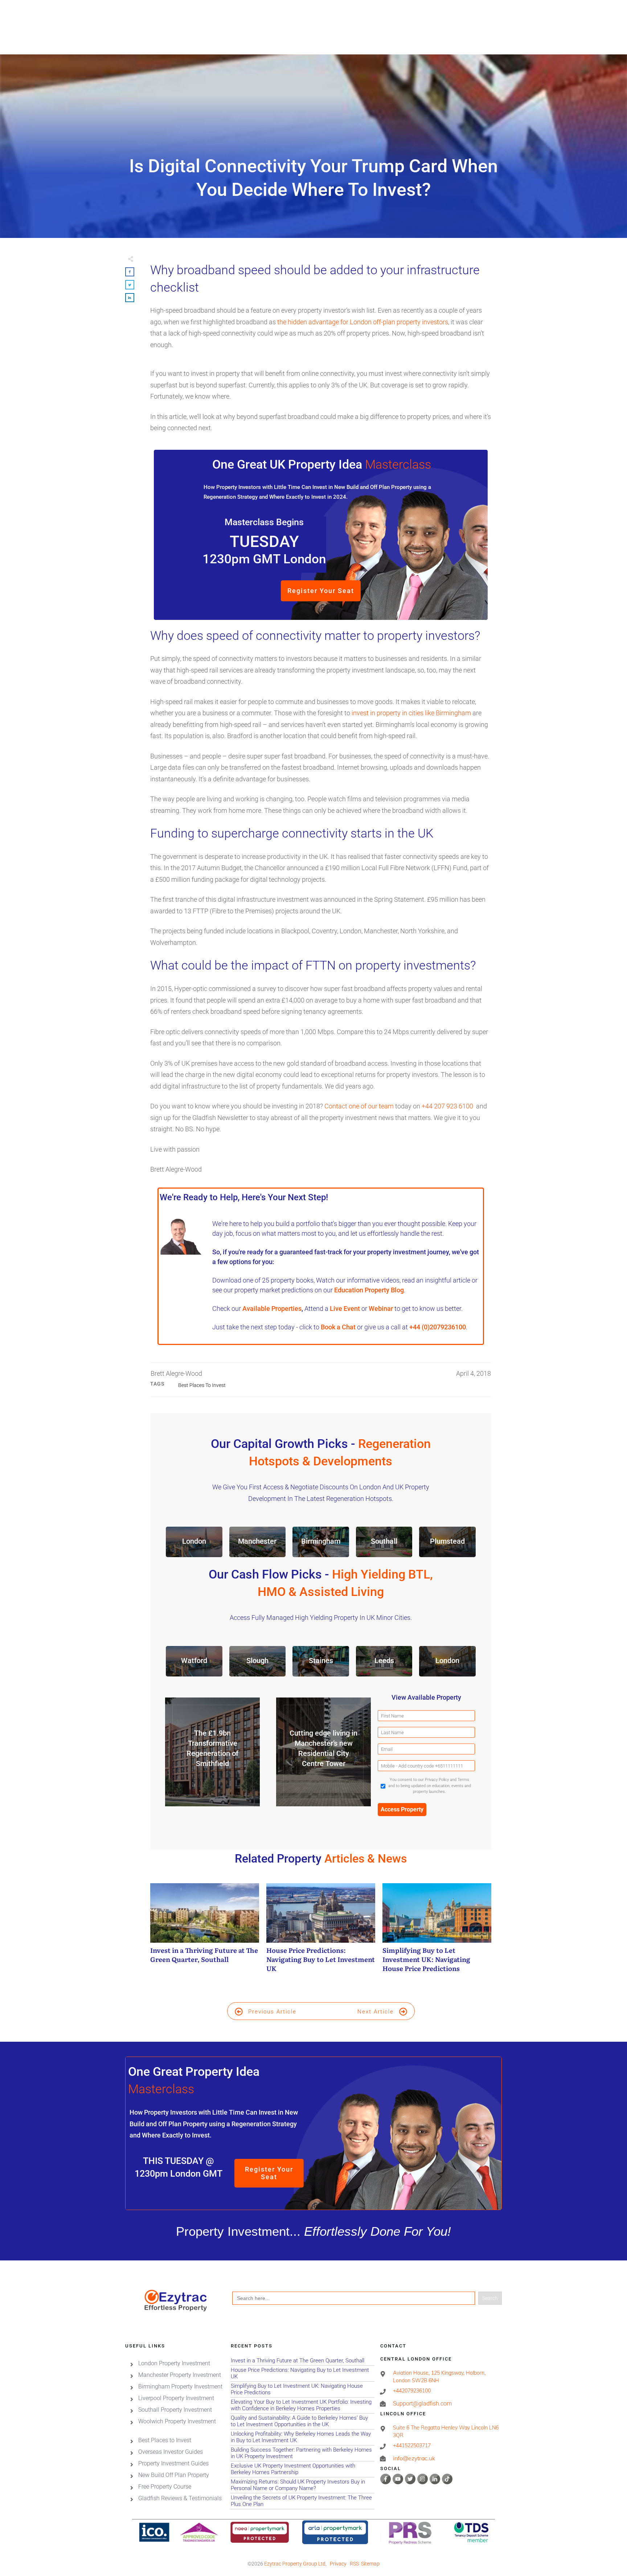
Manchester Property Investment (180, 2375)
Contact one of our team (359, 1106)
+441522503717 (412, 2446)
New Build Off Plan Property (174, 2475)
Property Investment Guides (173, 2463)
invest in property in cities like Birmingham (411, 713)
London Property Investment (174, 2363)
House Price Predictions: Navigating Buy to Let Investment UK (321, 1932)
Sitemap (370, 2564)
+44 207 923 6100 (447, 1106)
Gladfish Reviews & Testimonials (180, 2498)
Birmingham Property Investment (180, 2386)
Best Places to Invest (202, 1385)
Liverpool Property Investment (176, 2398)
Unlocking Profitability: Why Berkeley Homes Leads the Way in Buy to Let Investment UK (302, 2437)
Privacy (338, 2564)
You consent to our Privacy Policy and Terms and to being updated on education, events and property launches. (430, 1786)
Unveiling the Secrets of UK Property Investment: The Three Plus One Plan (302, 2501)
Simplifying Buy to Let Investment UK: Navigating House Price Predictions (437, 1932)
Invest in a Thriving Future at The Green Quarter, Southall (205, 1932)
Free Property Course (165, 2487)
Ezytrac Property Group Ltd (295, 2564)
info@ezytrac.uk (414, 2458)
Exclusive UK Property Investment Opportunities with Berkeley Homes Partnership (302, 2469)
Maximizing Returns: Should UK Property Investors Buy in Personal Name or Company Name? (302, 2485)
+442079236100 (412, 2391)
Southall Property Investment (175, 2410)
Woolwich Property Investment (177, 2421)
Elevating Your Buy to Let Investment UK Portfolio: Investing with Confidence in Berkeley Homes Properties (302, 2405)
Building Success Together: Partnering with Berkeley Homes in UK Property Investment (302, 2453)
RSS (354, 2564)
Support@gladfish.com (422, 2404)
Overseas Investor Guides (171, 2452)
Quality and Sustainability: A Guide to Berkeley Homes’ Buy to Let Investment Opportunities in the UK (302, 2421)
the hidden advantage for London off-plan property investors (363, 322)
